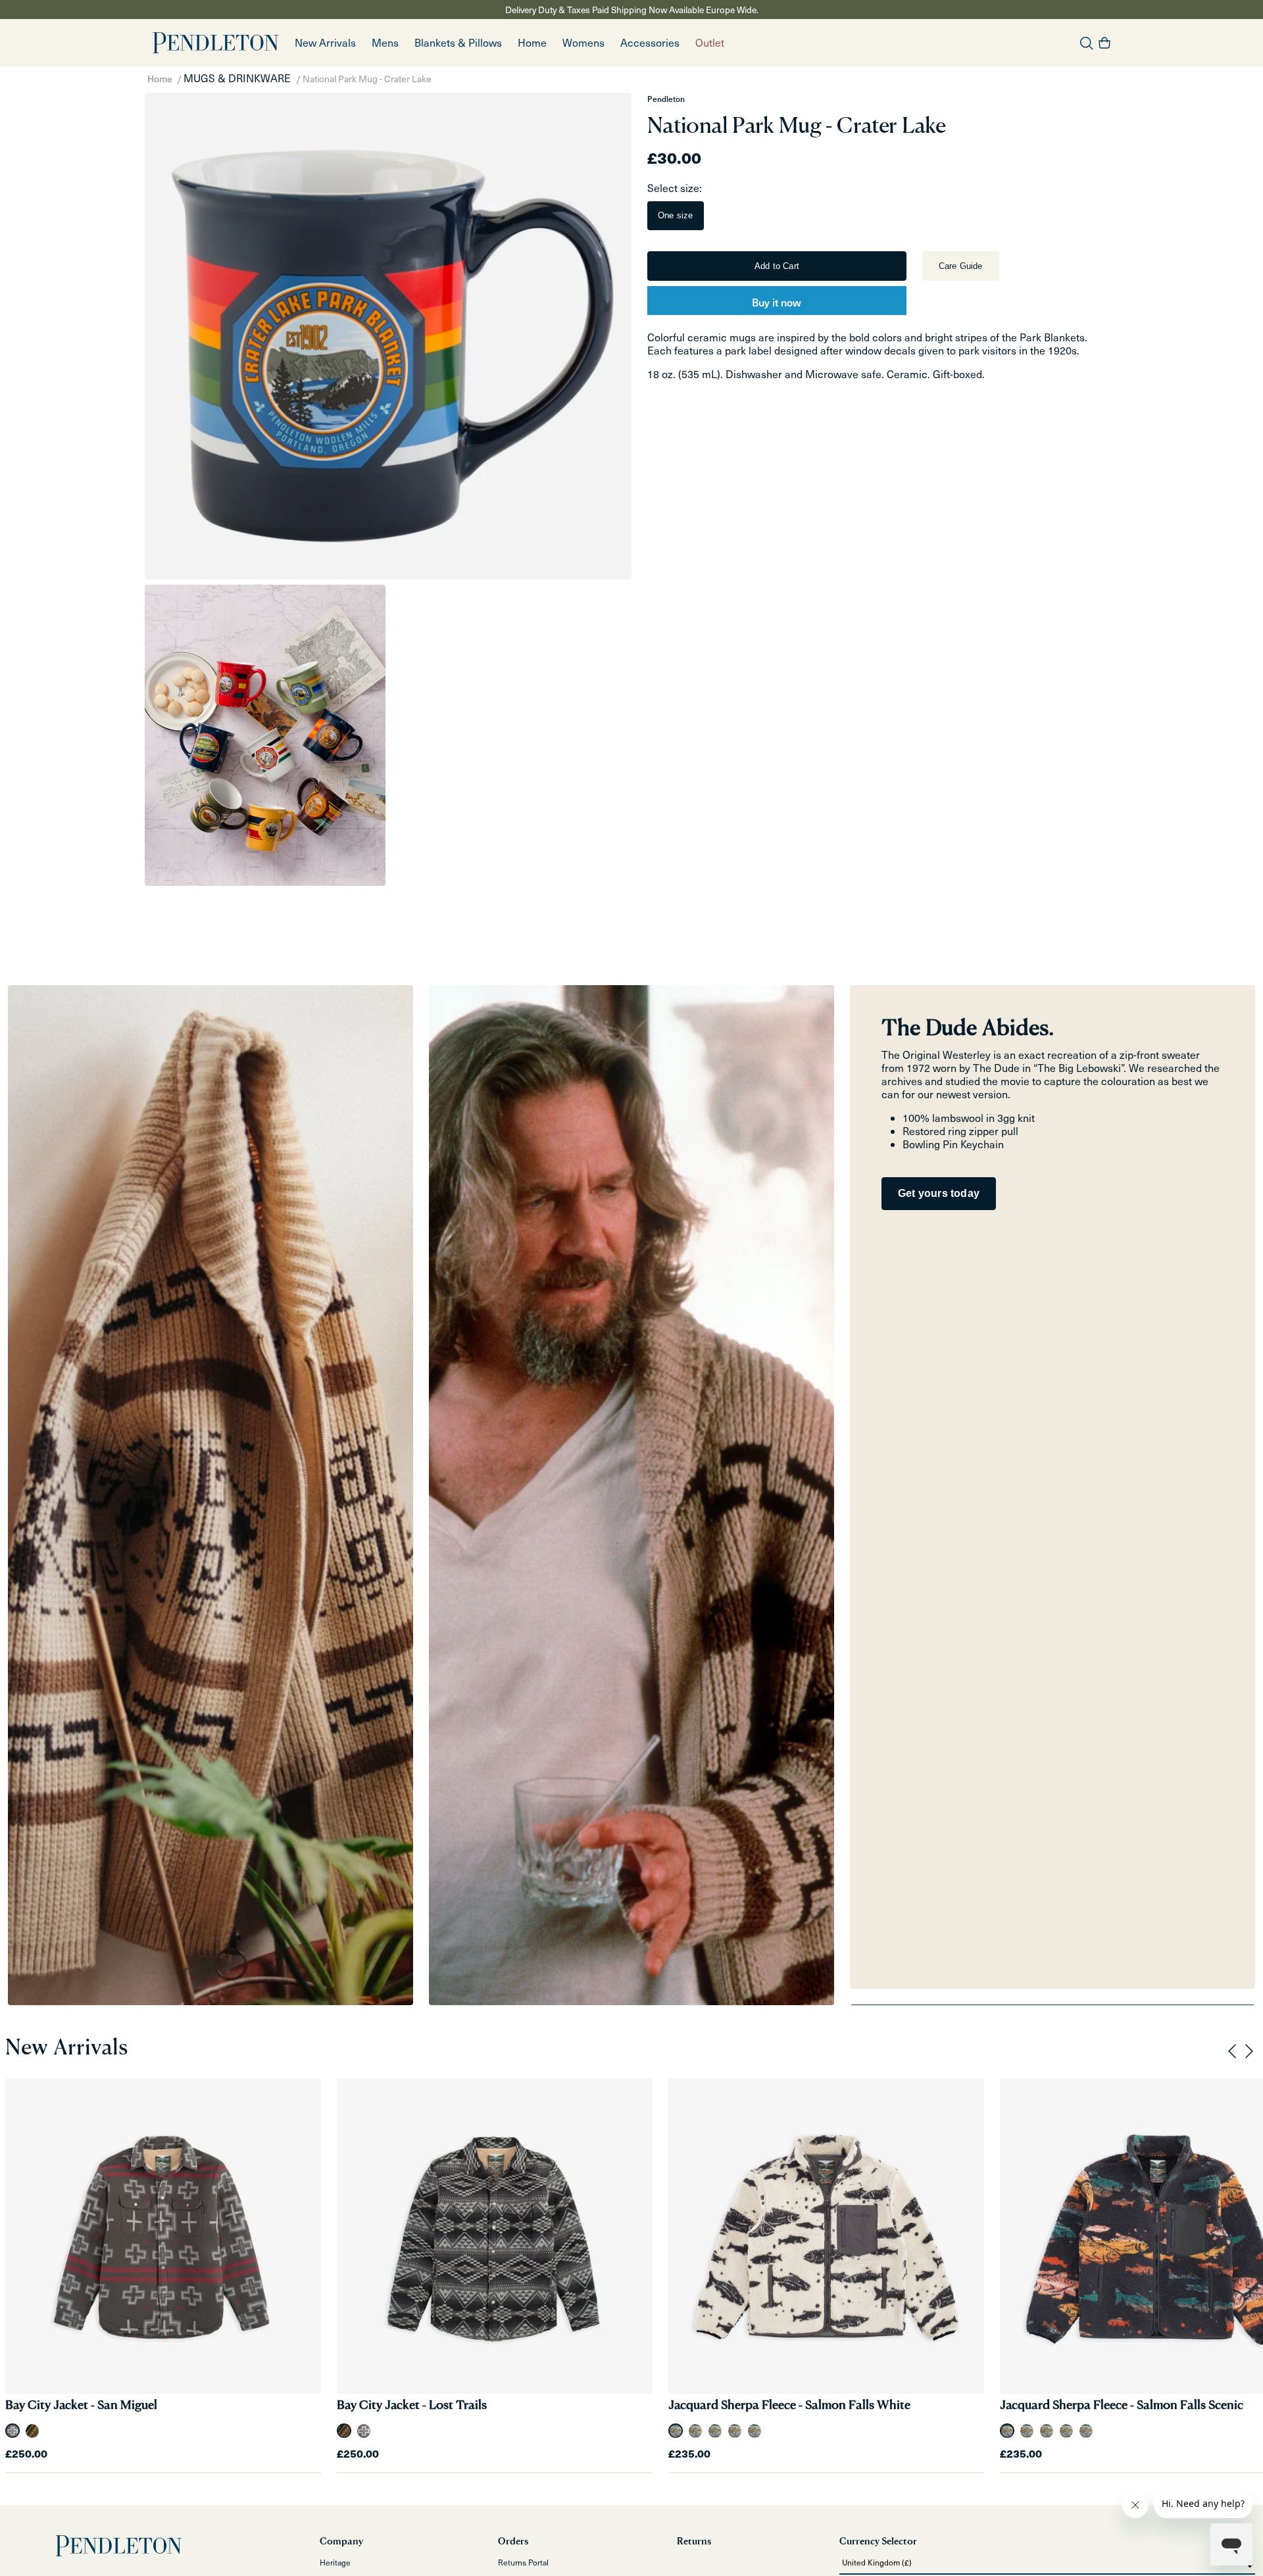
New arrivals (325, 42)
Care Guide (961, 266)
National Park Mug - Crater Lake (367, 79)
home (532, 42)
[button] (385, 43)
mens (385, 42)
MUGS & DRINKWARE (237, 78)
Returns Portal (523, 2562)
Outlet (710, 42)
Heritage (335, 2562)
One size (676, 215)
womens (583, 42)
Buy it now (777, 302)
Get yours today (939, 1193)
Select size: (675, 188)
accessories (650, 42)
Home (160, 79)
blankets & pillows (458, 42)
